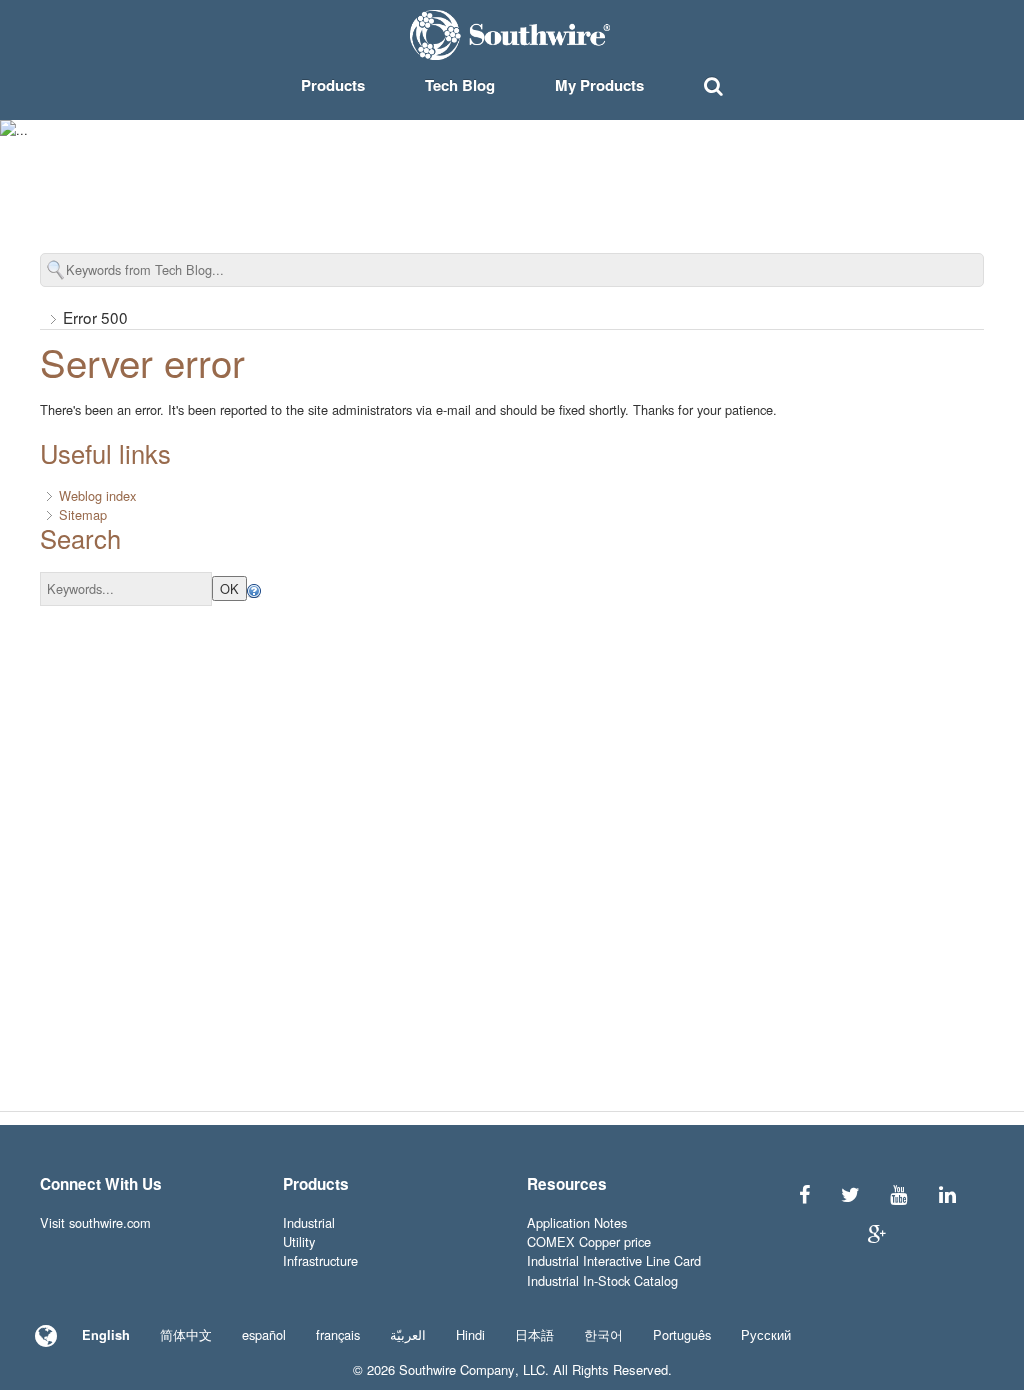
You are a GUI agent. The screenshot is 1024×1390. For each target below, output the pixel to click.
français (338, 1334)
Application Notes (577, 1222)
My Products (599, 85)
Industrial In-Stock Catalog (602, 1280)
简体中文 (186, 1334)
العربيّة (408, 1334)
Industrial (309, 1222)
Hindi (470, 1334)
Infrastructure (320, 1260)
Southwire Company (457, 1369)
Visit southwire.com (95, 1222)
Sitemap (83, 514)
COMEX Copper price (589, 1241)
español (264, 1334)
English (106, 1335)
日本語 (534, 1334)
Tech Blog (460, 85)
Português (682, 1334)
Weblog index (97, 495)
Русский (766, 1334)
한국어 (603, 1334)
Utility (299, 1241)
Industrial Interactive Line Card (614, 1260)
